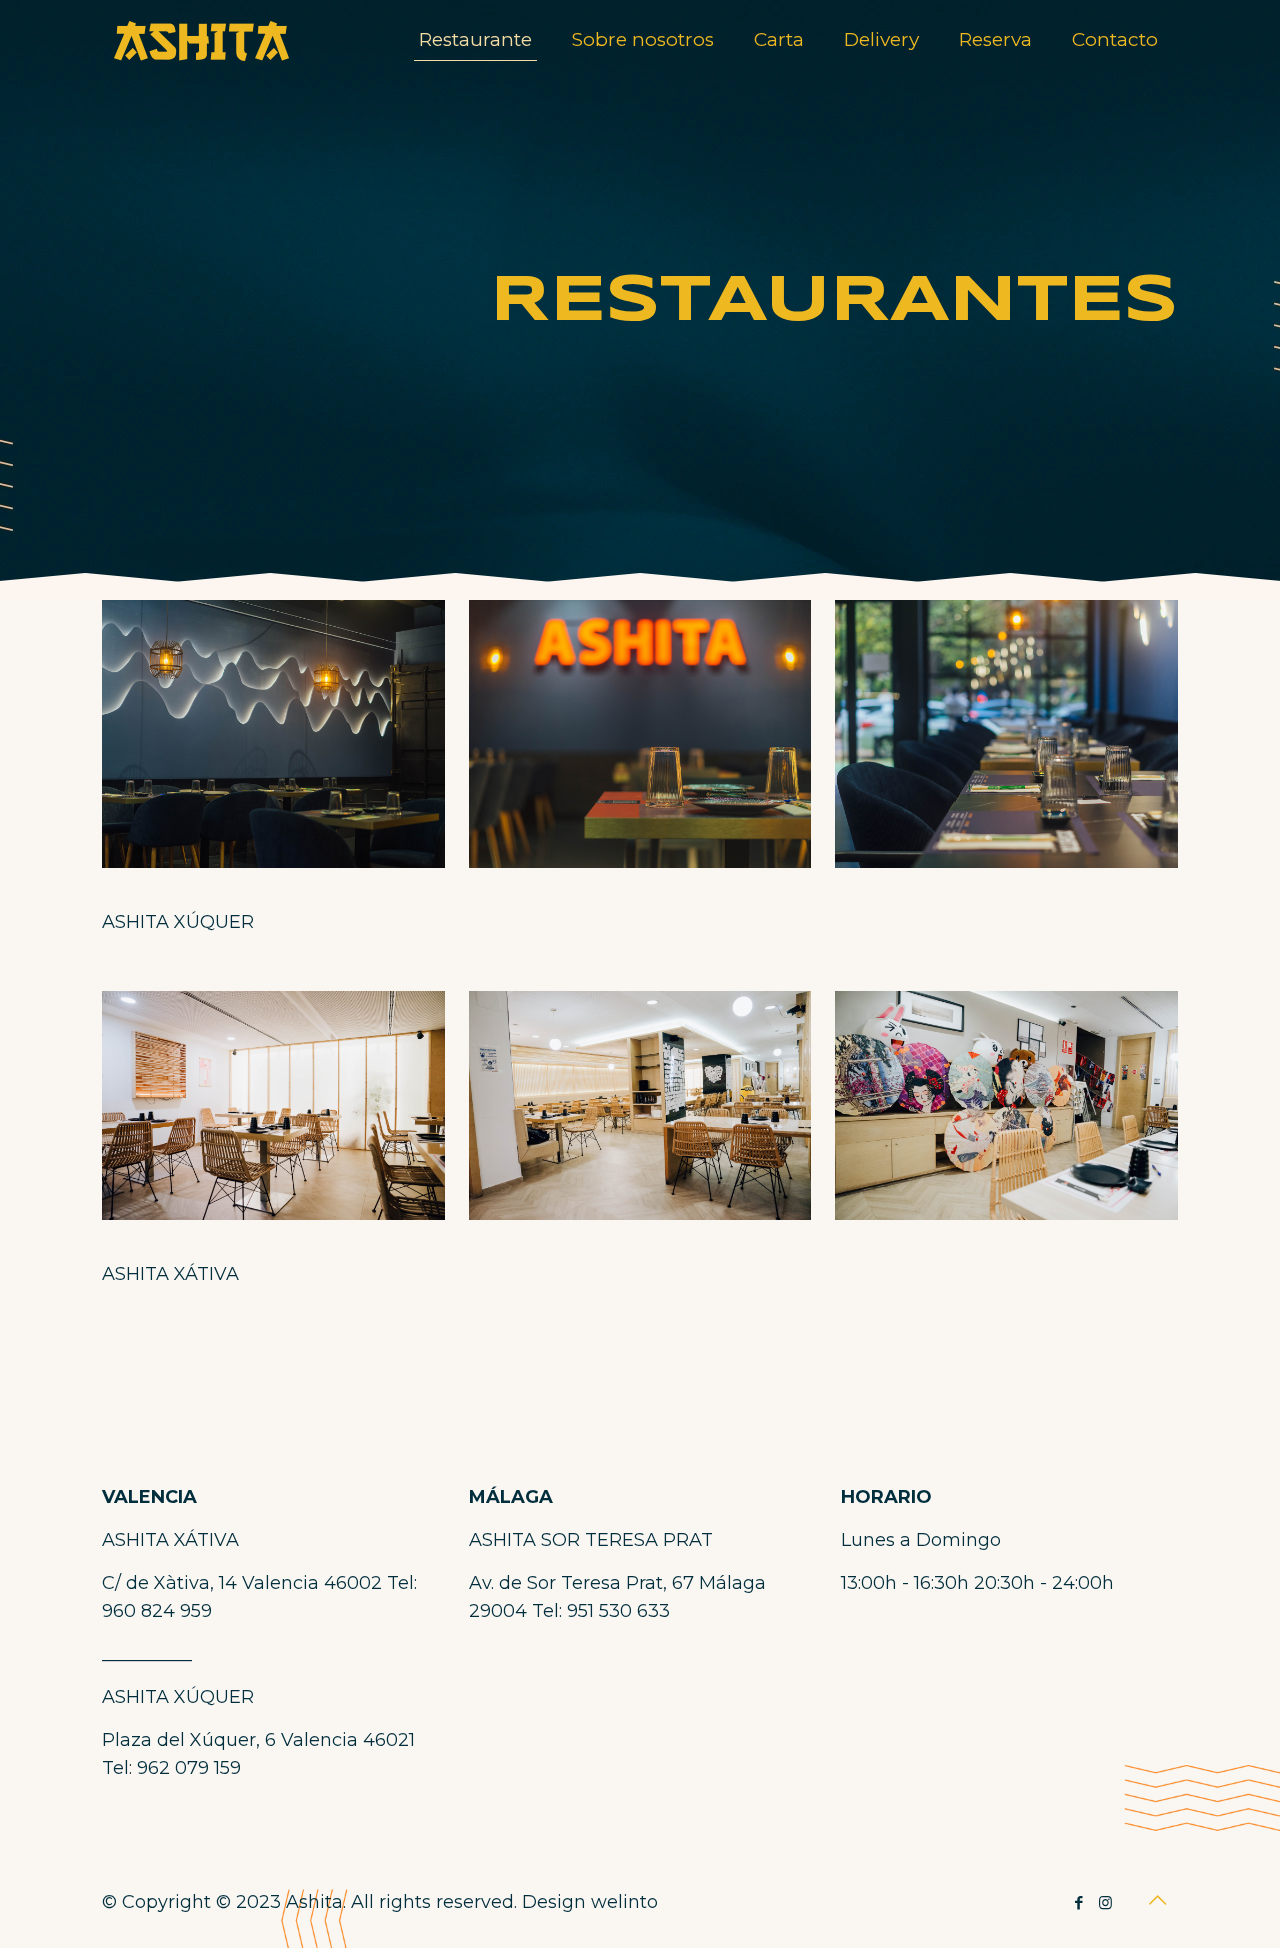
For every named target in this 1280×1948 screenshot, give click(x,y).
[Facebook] (1078, 1902)
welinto (624, 1902)
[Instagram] (1105, 1902)
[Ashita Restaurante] (202, 40)
